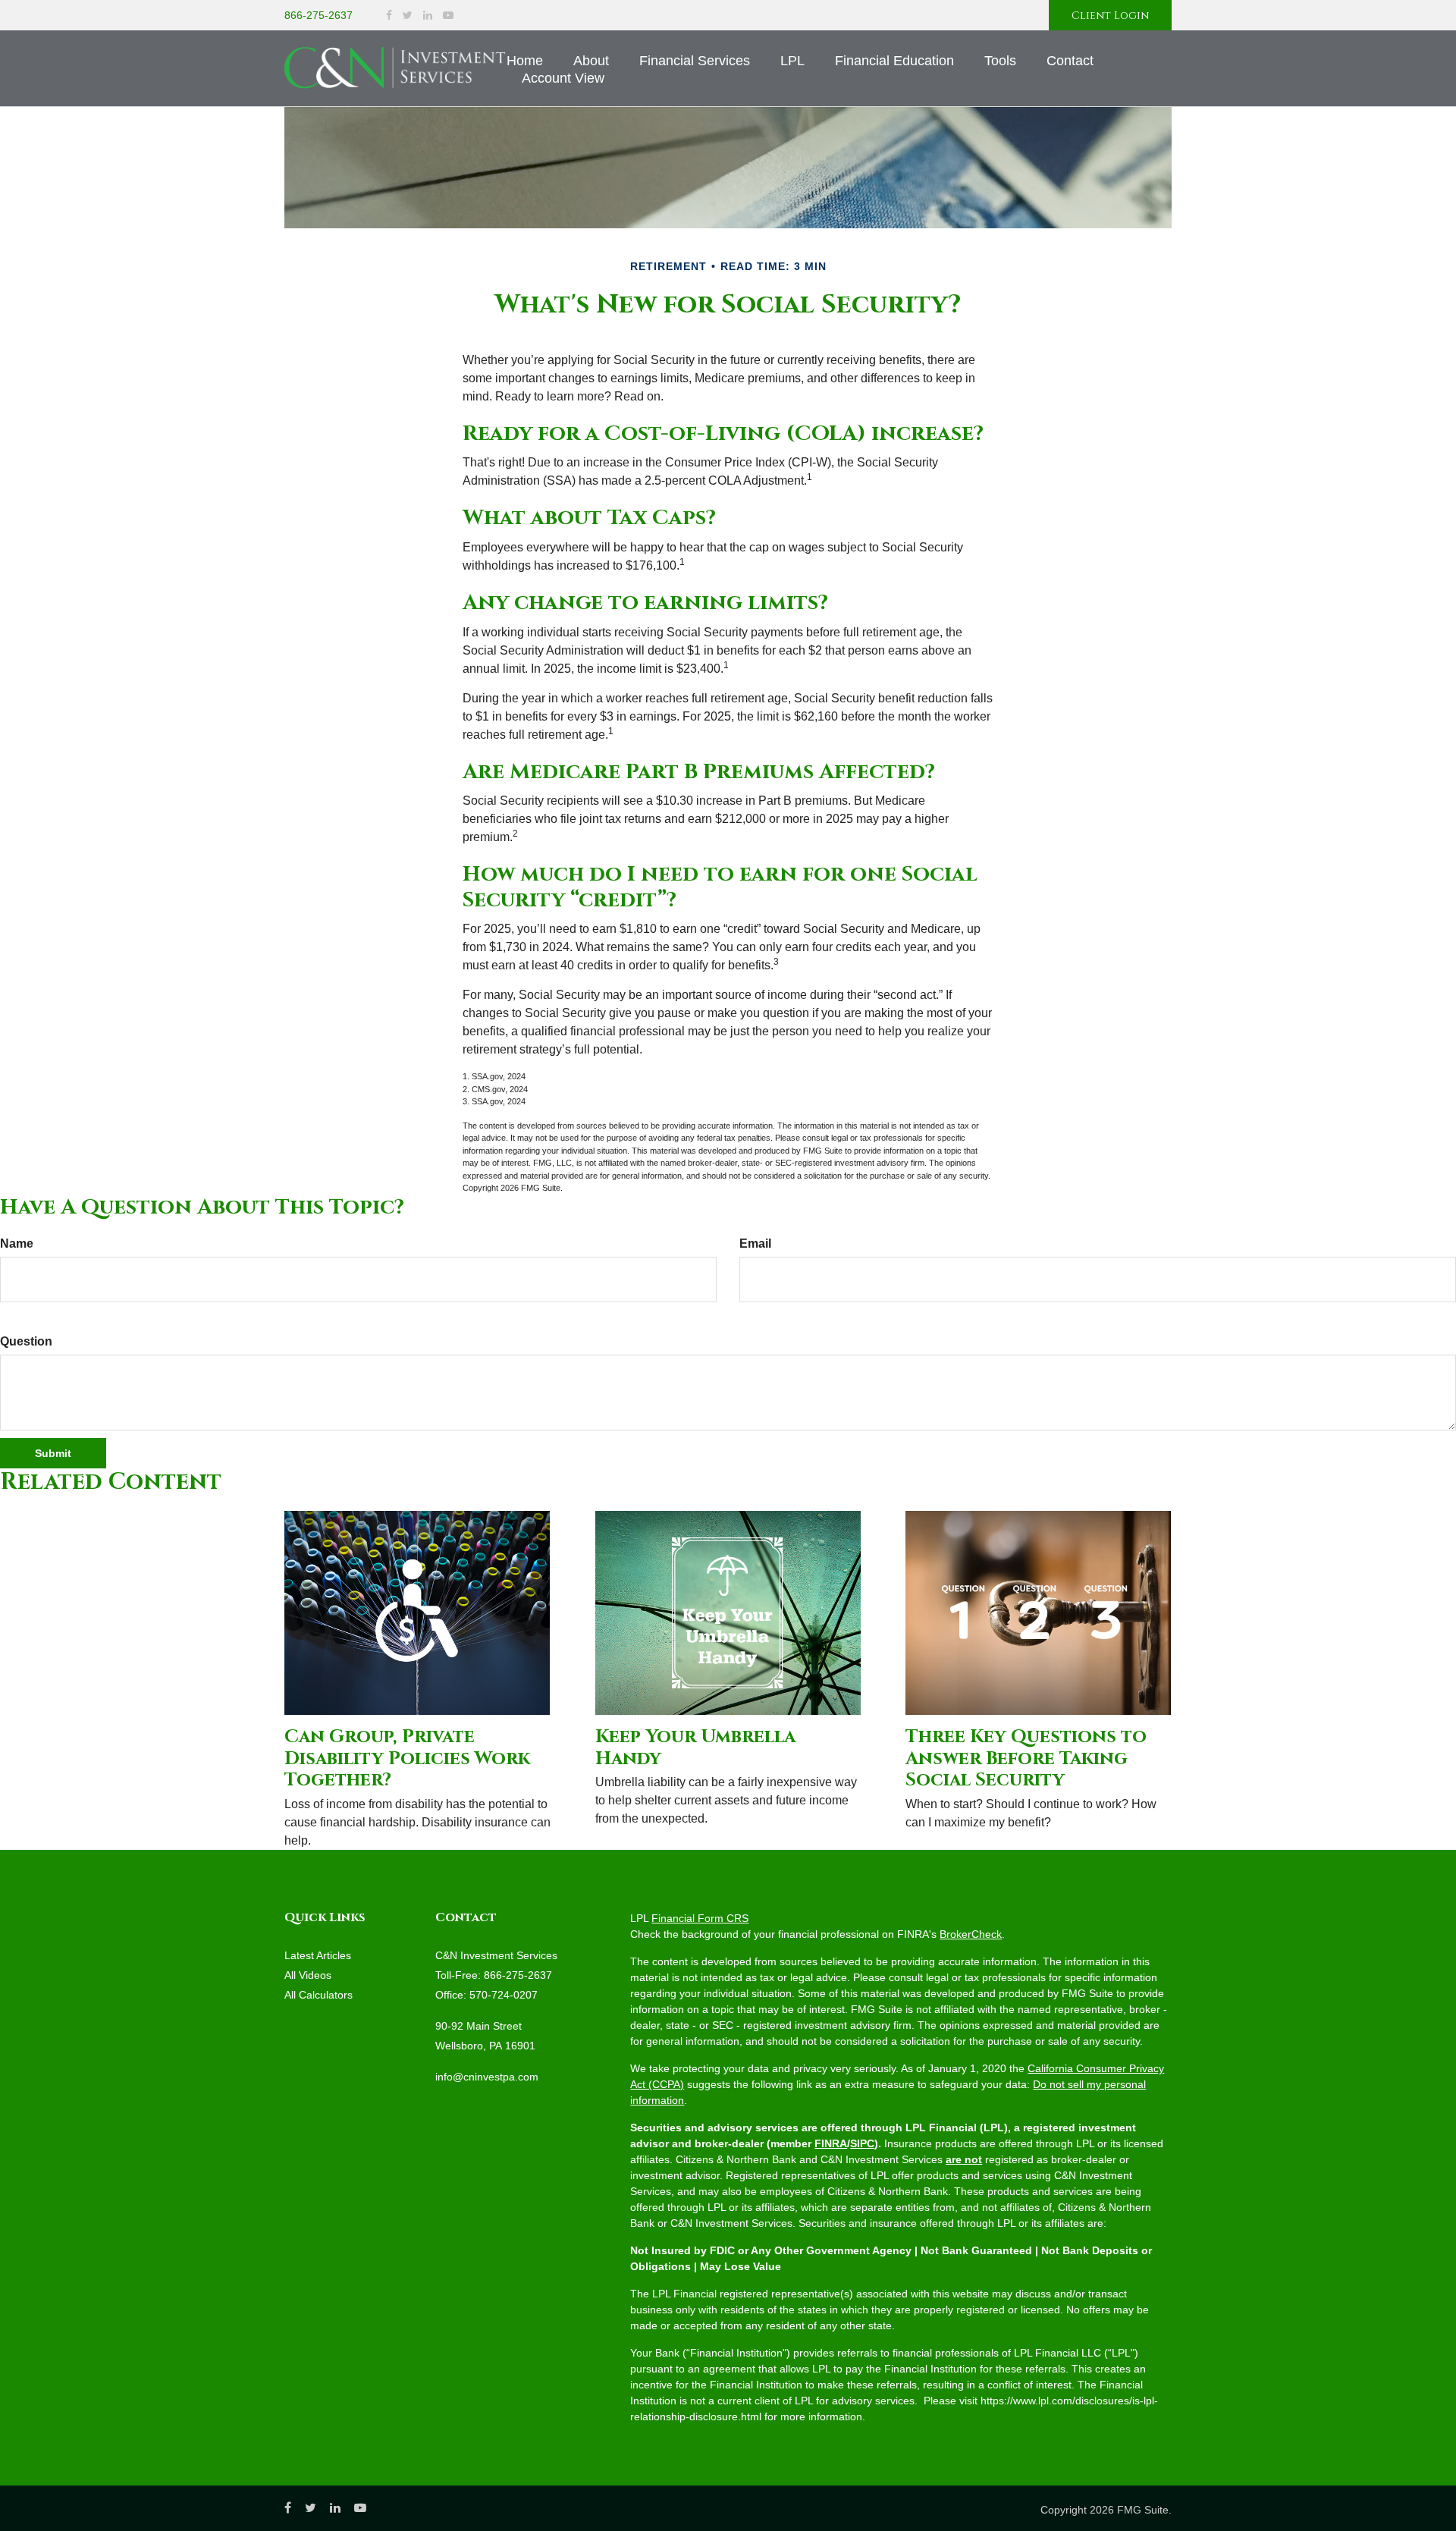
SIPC (862, 2143)
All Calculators (318, 1995)
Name (17, 1244)
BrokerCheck (971, 1934)
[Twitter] (408, 16)
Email (755, 1244)
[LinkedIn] (428, 16)
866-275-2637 (318, 15)
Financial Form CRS (700, 1918)
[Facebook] (389, 16)
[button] (591, 61)
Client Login (1110, 16)
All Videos (308, 1975)
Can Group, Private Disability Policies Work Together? (407, 1759)
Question (26, 1341)
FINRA (831, 2143)
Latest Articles (318, 1955)
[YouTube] (448, 16)
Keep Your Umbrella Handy (695, 1748)
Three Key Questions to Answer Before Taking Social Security (1026, 1759)
